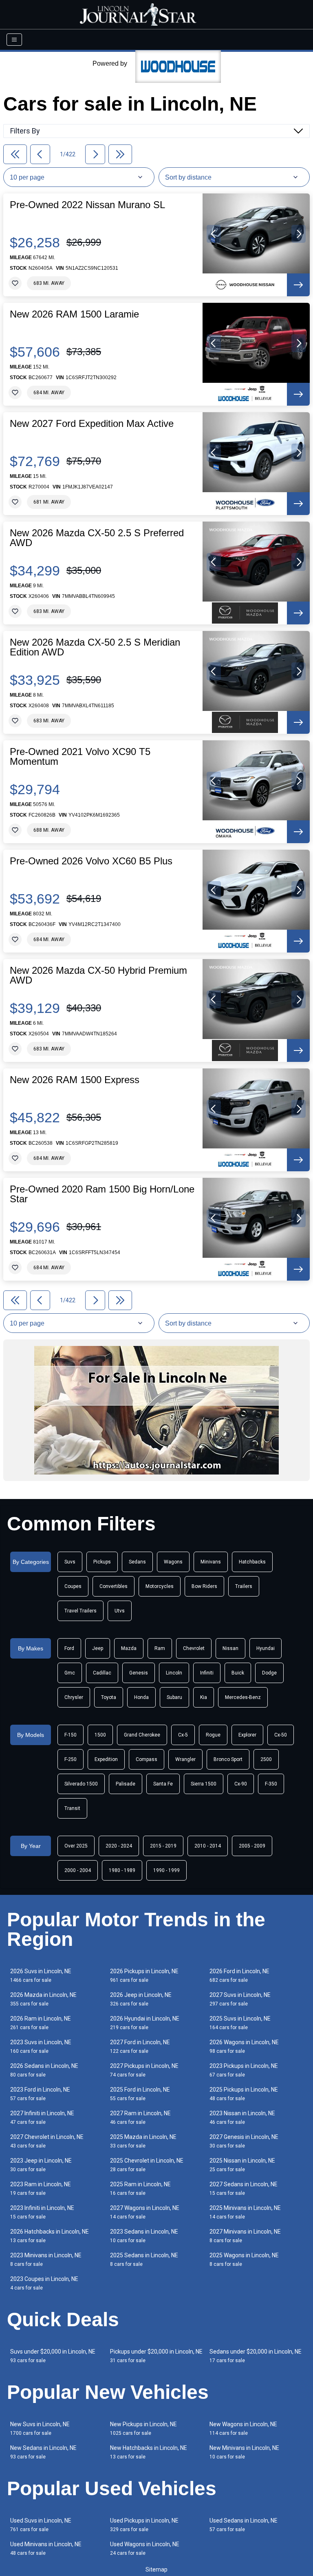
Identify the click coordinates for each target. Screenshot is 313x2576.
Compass (147, 1759)
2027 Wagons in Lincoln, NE (145, 2212)
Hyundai (266, 1648)
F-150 (71, 1735)
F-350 (271, 1784)
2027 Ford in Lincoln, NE (140, 2046)
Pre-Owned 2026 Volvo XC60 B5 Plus (91, 861)
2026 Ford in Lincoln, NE (239, 1975)
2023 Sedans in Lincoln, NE (144, 2236)
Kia (204, 1697)
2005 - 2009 (252, 1846)
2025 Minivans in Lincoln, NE (245, 2212)
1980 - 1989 (122, 1870)
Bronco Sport (228, 1759)
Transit (72, 1808)
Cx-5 (183, 1735)
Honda (141, 1697)
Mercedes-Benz (243, 1697)
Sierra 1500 (204, 1784)
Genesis (139, 1673)
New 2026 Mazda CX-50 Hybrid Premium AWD (98, 975)
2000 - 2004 (78, 1870)
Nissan (230, 1648)
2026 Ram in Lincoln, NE (41, 2023)
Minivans (211, 1562)
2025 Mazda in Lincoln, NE (143, 2141)
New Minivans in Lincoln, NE (244, 2452)
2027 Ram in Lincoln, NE (140, 2117)
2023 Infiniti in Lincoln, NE (42, 2212)
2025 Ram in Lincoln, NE (140, 2188)
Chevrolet (194, 1648)
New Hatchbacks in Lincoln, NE (149, 2452)
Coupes (73, 1586)
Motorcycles (160, 1586)
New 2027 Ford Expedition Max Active (92, 424)
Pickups (102, 1562)
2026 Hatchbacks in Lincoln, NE (50, 2236)
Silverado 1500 (81, 1784)
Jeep (98, 1648)
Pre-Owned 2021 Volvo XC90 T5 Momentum (80, 757)
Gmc (70, 1673)
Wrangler (185, 1759)
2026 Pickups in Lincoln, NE (144, 1975)
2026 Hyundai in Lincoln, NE (145, 2023)
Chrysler (74, 1697)
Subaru (174, 1697)
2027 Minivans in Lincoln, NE (245, 2236)
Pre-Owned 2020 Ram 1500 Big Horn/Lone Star (102, 1194)
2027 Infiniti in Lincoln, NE (42, 2117)
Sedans (137, 1562)
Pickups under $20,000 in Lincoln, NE (156, 2356)
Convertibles (114, 1586)
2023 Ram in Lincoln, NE (41, 2188)
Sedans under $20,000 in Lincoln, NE (256, 2356)
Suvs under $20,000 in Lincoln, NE (53, 2356)
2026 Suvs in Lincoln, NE (41, 1975)
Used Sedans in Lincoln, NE (244, 2525)
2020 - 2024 (119, 1846)
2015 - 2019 (163, 1846)
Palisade (126, 1784)
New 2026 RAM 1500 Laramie (74, 314)
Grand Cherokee (142, 1735)
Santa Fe (163, 1784)
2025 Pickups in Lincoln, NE (244, 2094)
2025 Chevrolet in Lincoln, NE (147, 2165)
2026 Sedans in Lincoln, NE (44, 2070)
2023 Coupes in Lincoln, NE (44, 2283)
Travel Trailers (80, 1611)
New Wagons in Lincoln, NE (243, 2428)
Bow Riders (204, 1586)
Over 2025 (76, 1846)
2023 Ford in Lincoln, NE (40, 2094)
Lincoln (174, 1673)
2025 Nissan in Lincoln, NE (242, 2165)
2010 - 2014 (208, 1846)
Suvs (70, 1562)
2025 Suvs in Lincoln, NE (240, 2023)
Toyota (109, 1697)
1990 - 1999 (166, 1870)
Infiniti (207, 1673)
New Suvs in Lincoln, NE (40, 2428)
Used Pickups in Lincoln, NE (144, 2525)
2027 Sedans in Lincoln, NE (244, 2188)
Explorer (247, 1735)
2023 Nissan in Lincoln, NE (242, 2117)
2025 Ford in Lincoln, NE (140, 2094)
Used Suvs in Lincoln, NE (41, 2525)
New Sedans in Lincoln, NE (43, 2452)
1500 (100, 1735)
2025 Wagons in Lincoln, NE (244, 2260)
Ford (69, 1648)
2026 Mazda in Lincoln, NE (43, 1999)
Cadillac (102, 1673)
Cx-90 (241, 1784)
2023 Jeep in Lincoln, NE (41, 2165)
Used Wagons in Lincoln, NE (145, 2548)
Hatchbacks (252, 1562)
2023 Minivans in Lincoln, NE (46, 2260)
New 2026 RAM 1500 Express (75, 1080)
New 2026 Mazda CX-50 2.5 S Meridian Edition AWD (95, 647)
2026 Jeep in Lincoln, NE (141, 1999)
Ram (160, 1648)
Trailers (244, 1586)
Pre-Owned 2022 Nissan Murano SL (87, 205)
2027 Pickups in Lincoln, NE (144, 2070)
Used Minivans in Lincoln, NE (46, 2548)
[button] (214, 234)
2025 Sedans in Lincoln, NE (144, 2260)
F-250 (71, 1759)
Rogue (213, 1735)
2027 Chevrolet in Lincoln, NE (47, 2141)
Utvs (120, 1611)
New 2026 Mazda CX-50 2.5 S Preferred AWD (97, 538)
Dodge (269, 1673)
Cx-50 (281, 1735)
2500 (266, 1759)
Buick (238, 1673)
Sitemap (156, 2569)
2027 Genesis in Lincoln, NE (244, 2141)
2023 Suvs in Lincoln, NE (41, 2046)
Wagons (173, 1562)
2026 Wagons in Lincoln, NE (244, 2046)
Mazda (129, 1648)
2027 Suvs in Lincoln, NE (240, 1999)
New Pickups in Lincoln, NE (143, 2428)
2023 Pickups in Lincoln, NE (244, 2070)
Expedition (106, 1759)
